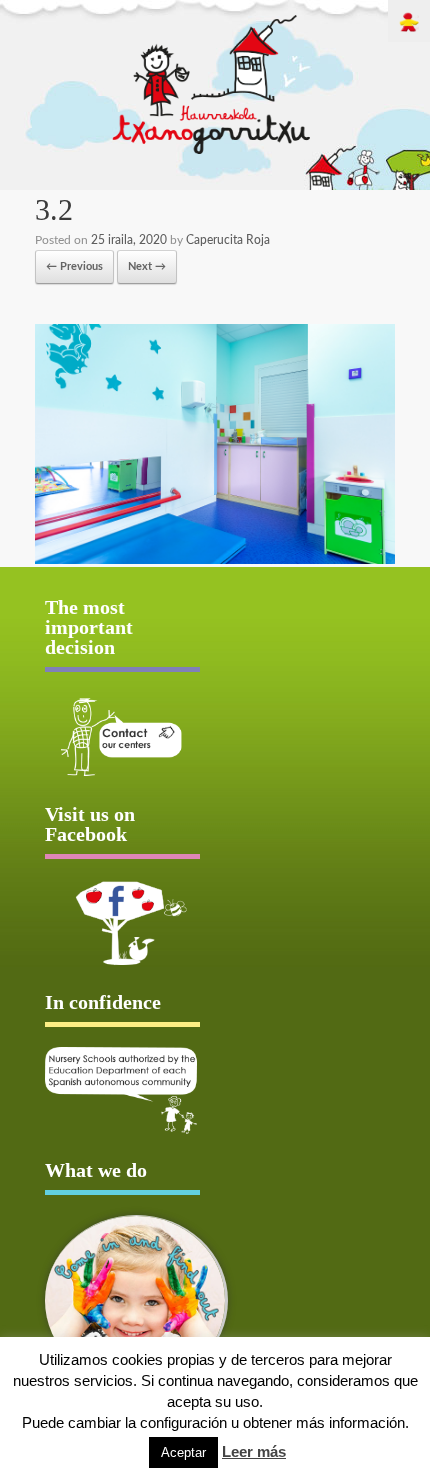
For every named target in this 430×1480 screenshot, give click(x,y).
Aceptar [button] (183, 1452)
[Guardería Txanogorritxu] (212, 150)
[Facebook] (122, 923)
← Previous (74, 266)
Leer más (254, 1451)
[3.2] (215, 560)
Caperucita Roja (228, 240)
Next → (147, 266)
